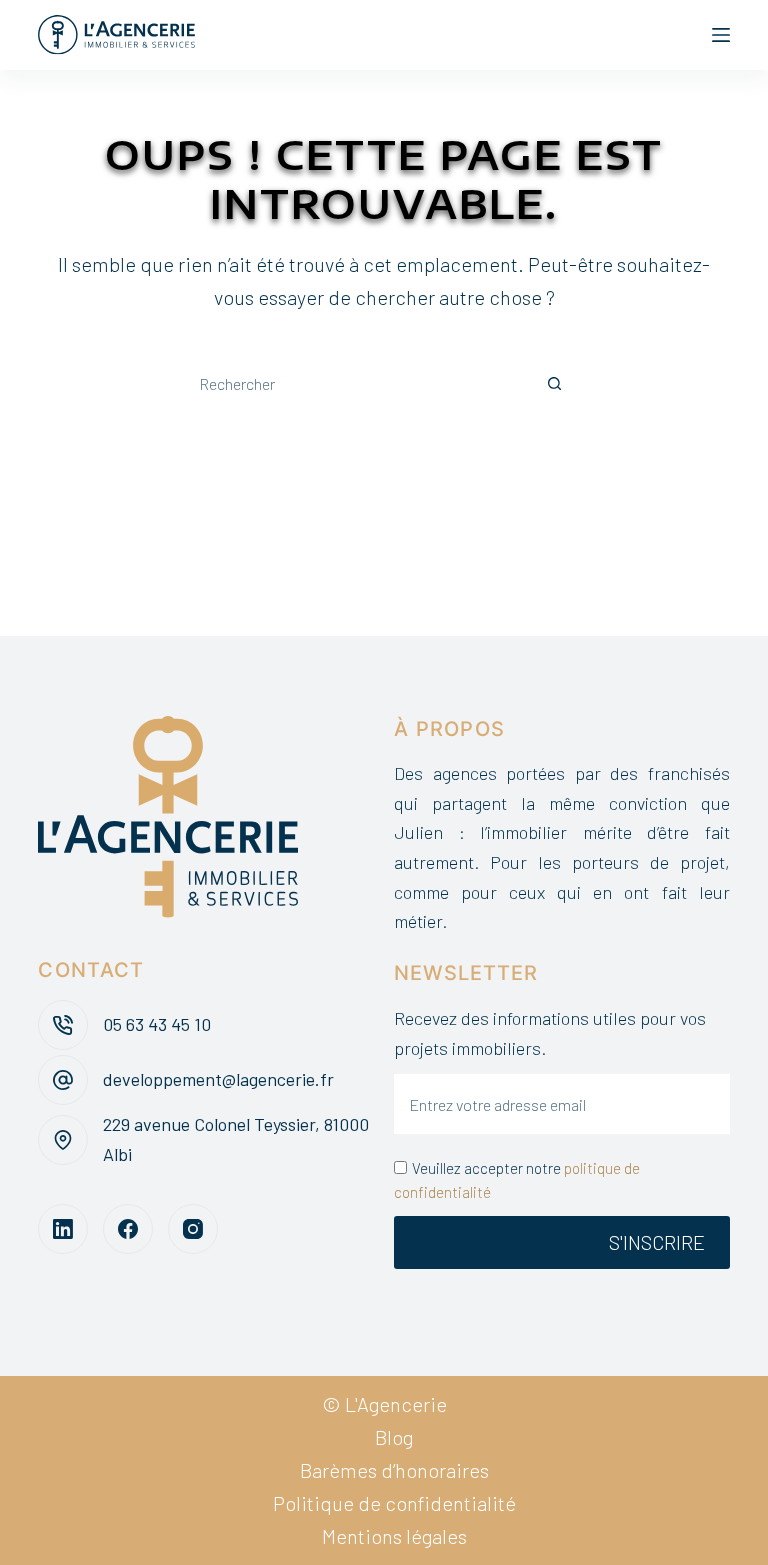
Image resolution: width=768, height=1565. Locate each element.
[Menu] (721, 35)
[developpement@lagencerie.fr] (63, 1080)
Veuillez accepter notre (517, 1180)
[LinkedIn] (63, 1229)
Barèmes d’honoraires (394, 1470)
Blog (394, 1437)
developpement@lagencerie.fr (218, 1079)
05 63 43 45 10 (157, 1024)
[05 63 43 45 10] (63, 1025)
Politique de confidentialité (394, 1503)
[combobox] (354, 384)
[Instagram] (193, 1229)
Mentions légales (394, 1536)
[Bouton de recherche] (554, 384)
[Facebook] (128, 1229)
